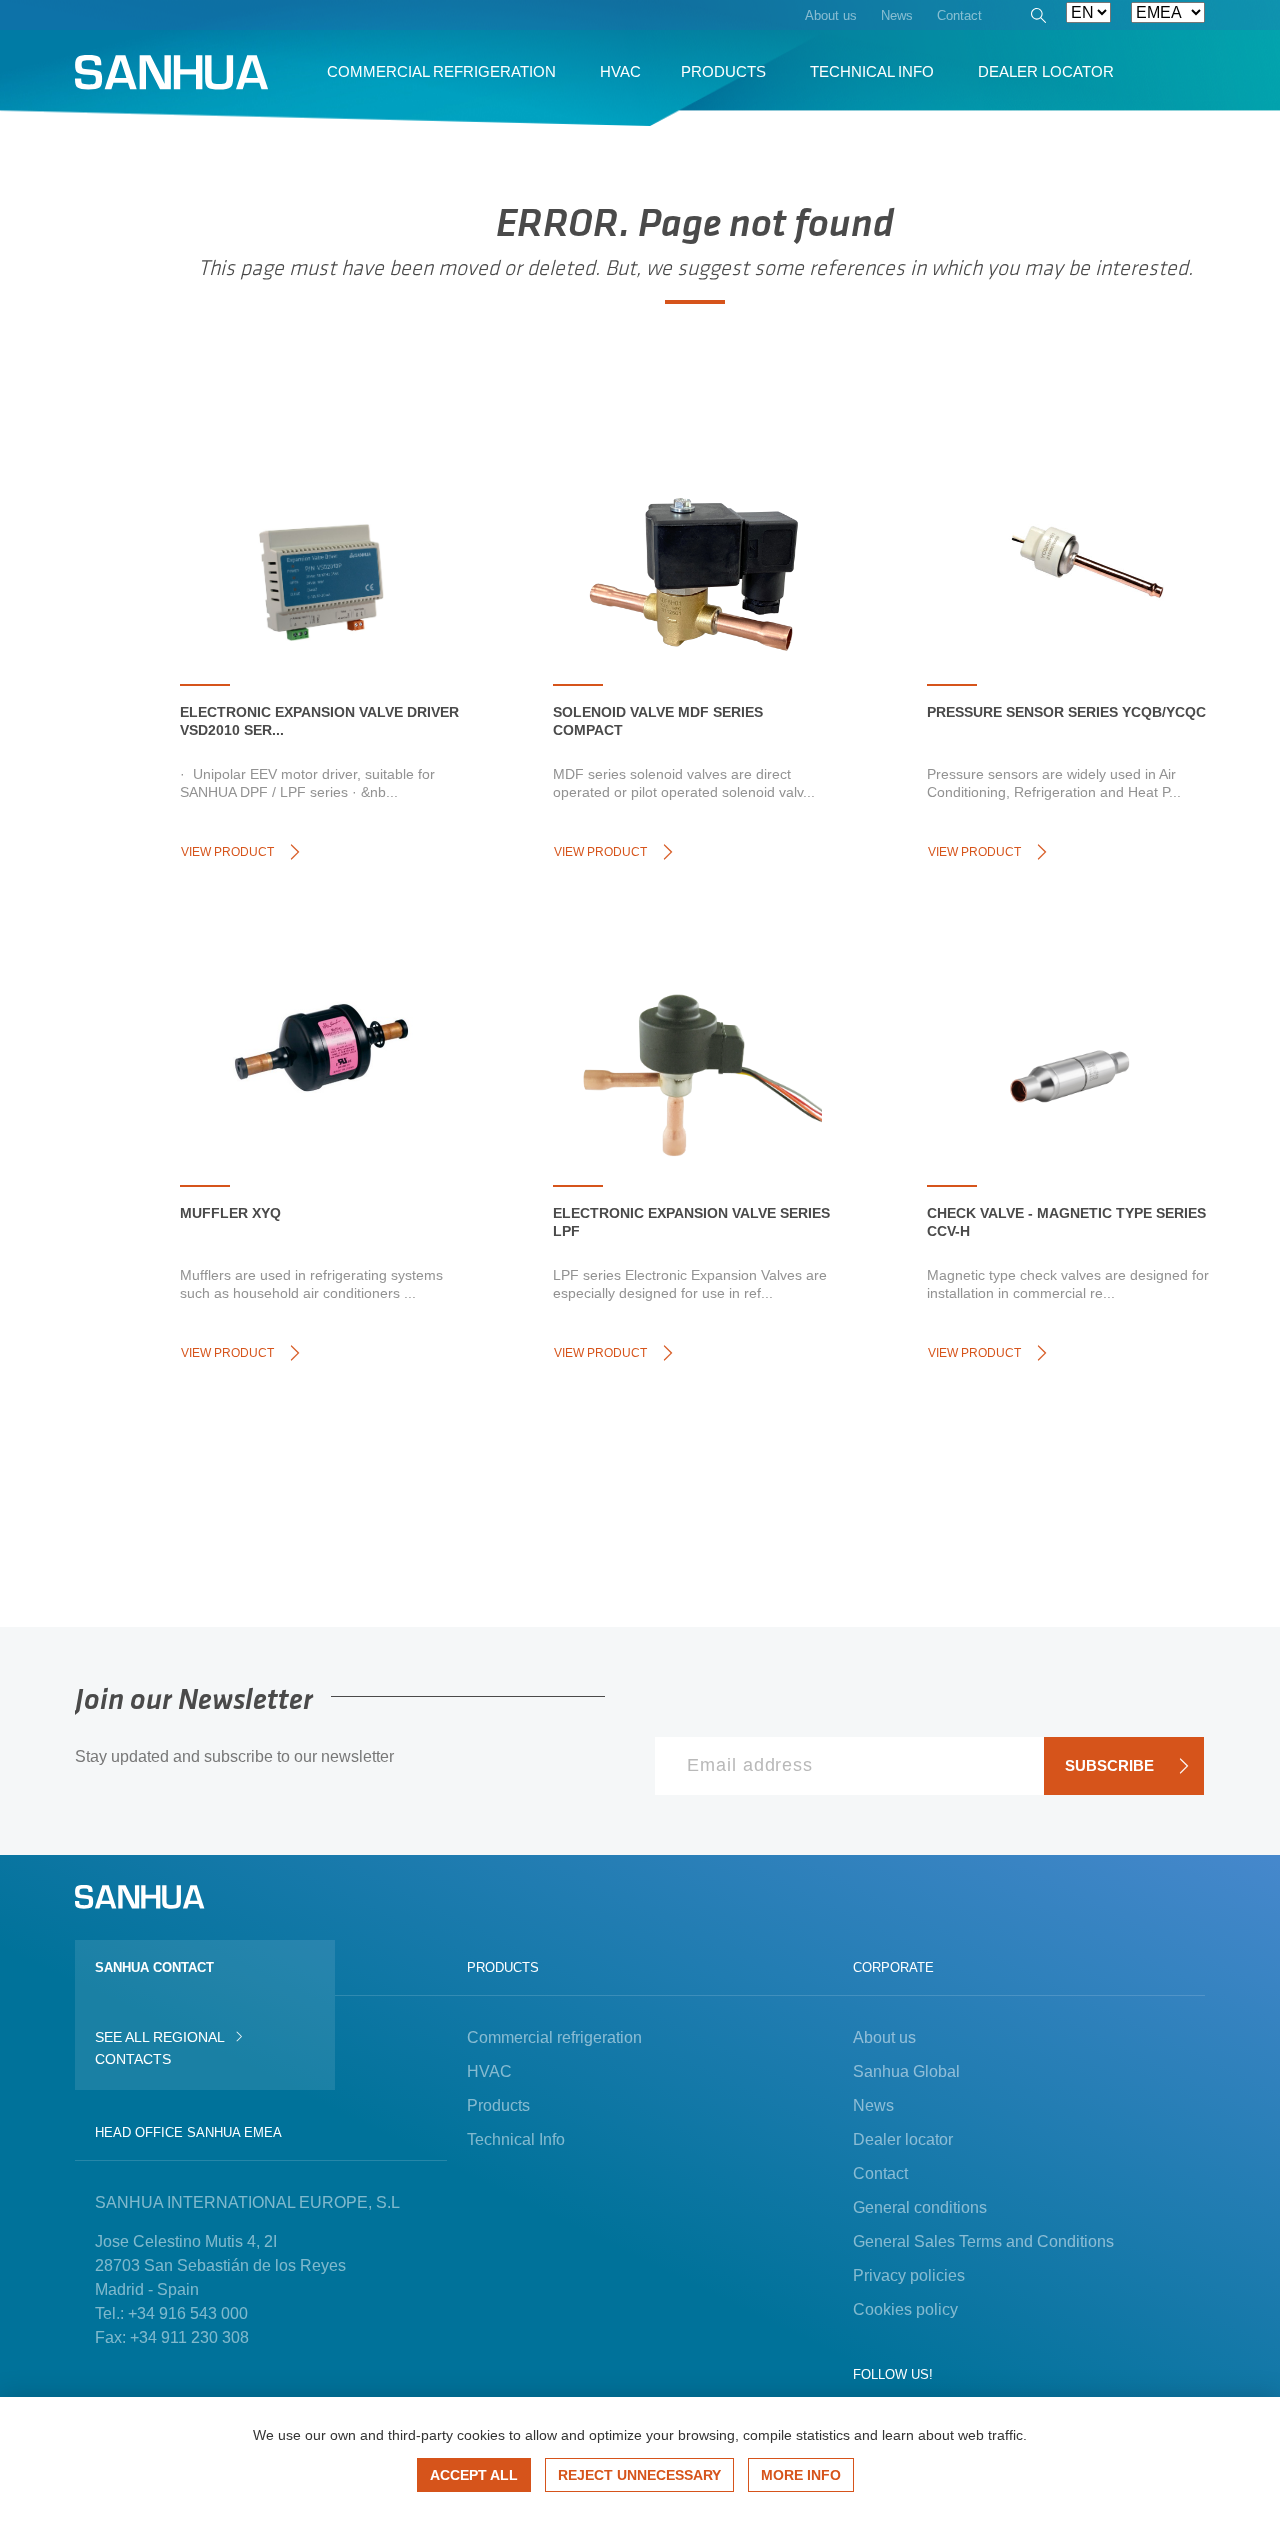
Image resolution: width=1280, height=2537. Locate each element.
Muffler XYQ (230, 1213)
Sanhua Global (906, 2071)
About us (884, 2037)
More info (801, 2475)
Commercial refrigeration (554, 2037)
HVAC (489, 2071)
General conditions (920, 2207)
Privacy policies (909, 2275)
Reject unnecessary (639, 2475)
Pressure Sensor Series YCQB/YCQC (1066, 712)
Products (498, 2105)
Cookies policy (905, 2309)
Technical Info (516, 2139)
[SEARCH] (1036, 18)
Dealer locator (903, 2139)
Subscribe (1109, 1765)
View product (227, 852)
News (873, 2105)
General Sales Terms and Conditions (983, 2241)
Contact (880, 2173)
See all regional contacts (159, 2048)
